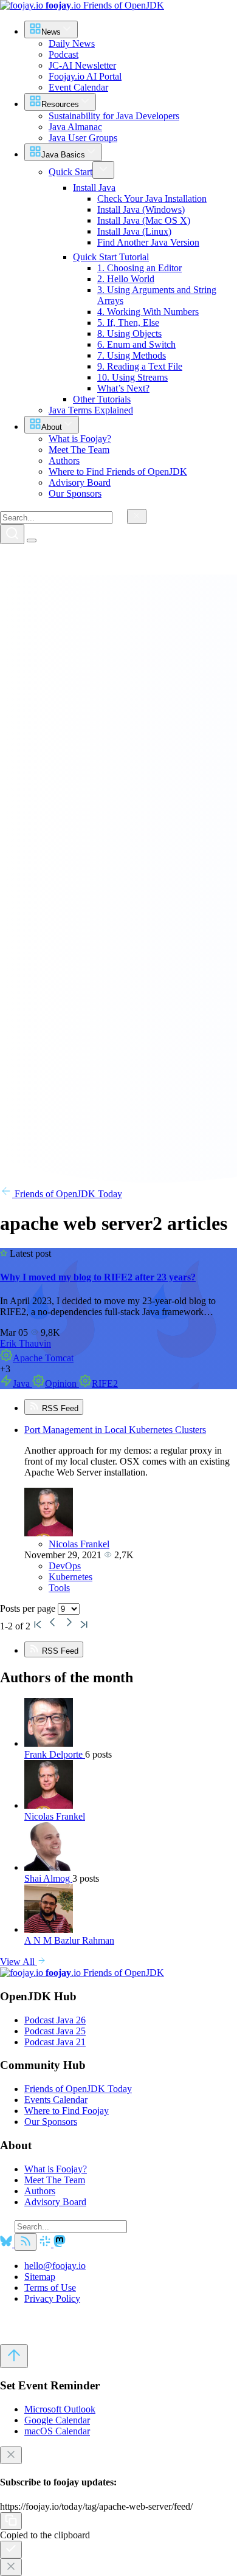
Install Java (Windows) (141, 209)
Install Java (94, 188)
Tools (59, 1588)
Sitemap (40, 2277)
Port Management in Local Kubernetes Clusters (115, 1430)
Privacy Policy (52, 2298)
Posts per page (29, 1608)
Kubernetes (70, 1577)
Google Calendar (57, 2420)
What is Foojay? (56, 2169)
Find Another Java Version (148, 242)
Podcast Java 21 (55, 2042)
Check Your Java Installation (152, 199)
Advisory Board (55, 2202)
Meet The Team (55, 2180)
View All (19, 1962)
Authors (40, 2191)
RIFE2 (105, 1383)
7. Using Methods (132, 355)
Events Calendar (56, 2100)
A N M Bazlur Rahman (69, 1940)
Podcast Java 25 (55, 2031)
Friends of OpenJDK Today (67, 1194)
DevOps (65, 1566)
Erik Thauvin (26, 1343)
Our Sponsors (51, 2122)
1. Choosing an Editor (139, 268)
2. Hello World (126, 279)
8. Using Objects (129, 333)
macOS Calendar (57, 2431)
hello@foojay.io (55, 2266)
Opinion (62, 1383)
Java (22, 1383)
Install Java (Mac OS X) (144, 220)
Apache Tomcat (43, 1358)
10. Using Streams (132, 377)
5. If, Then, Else (128, 323)
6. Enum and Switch (136, 344)
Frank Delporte (55, 1754)
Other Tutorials (102, 399)
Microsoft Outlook (60, 2409)
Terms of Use (50, 2288)
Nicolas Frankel (79, 1544)
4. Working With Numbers (148, 312)
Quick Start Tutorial (111, 257)
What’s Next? (123, 388)
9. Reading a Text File (140, 366)
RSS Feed (59, 1408)
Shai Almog (48, 1878)
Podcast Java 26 (55, 2020)
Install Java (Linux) (134, 231)
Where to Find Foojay (67, 2111)
